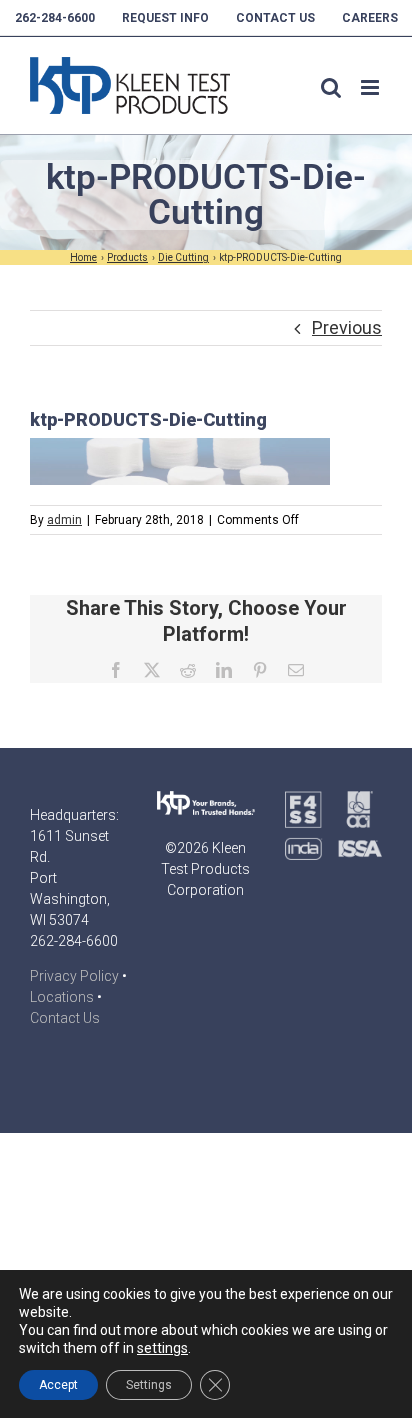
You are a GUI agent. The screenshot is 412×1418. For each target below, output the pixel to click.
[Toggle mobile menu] (371, 87)
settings (162, 1348)
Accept (58, 1385)
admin (64, 520)
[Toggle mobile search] (331, 87)
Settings (149, 1385)
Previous (347, 327)
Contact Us (65, 1018)
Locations (62, 997)
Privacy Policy (74, 976)
